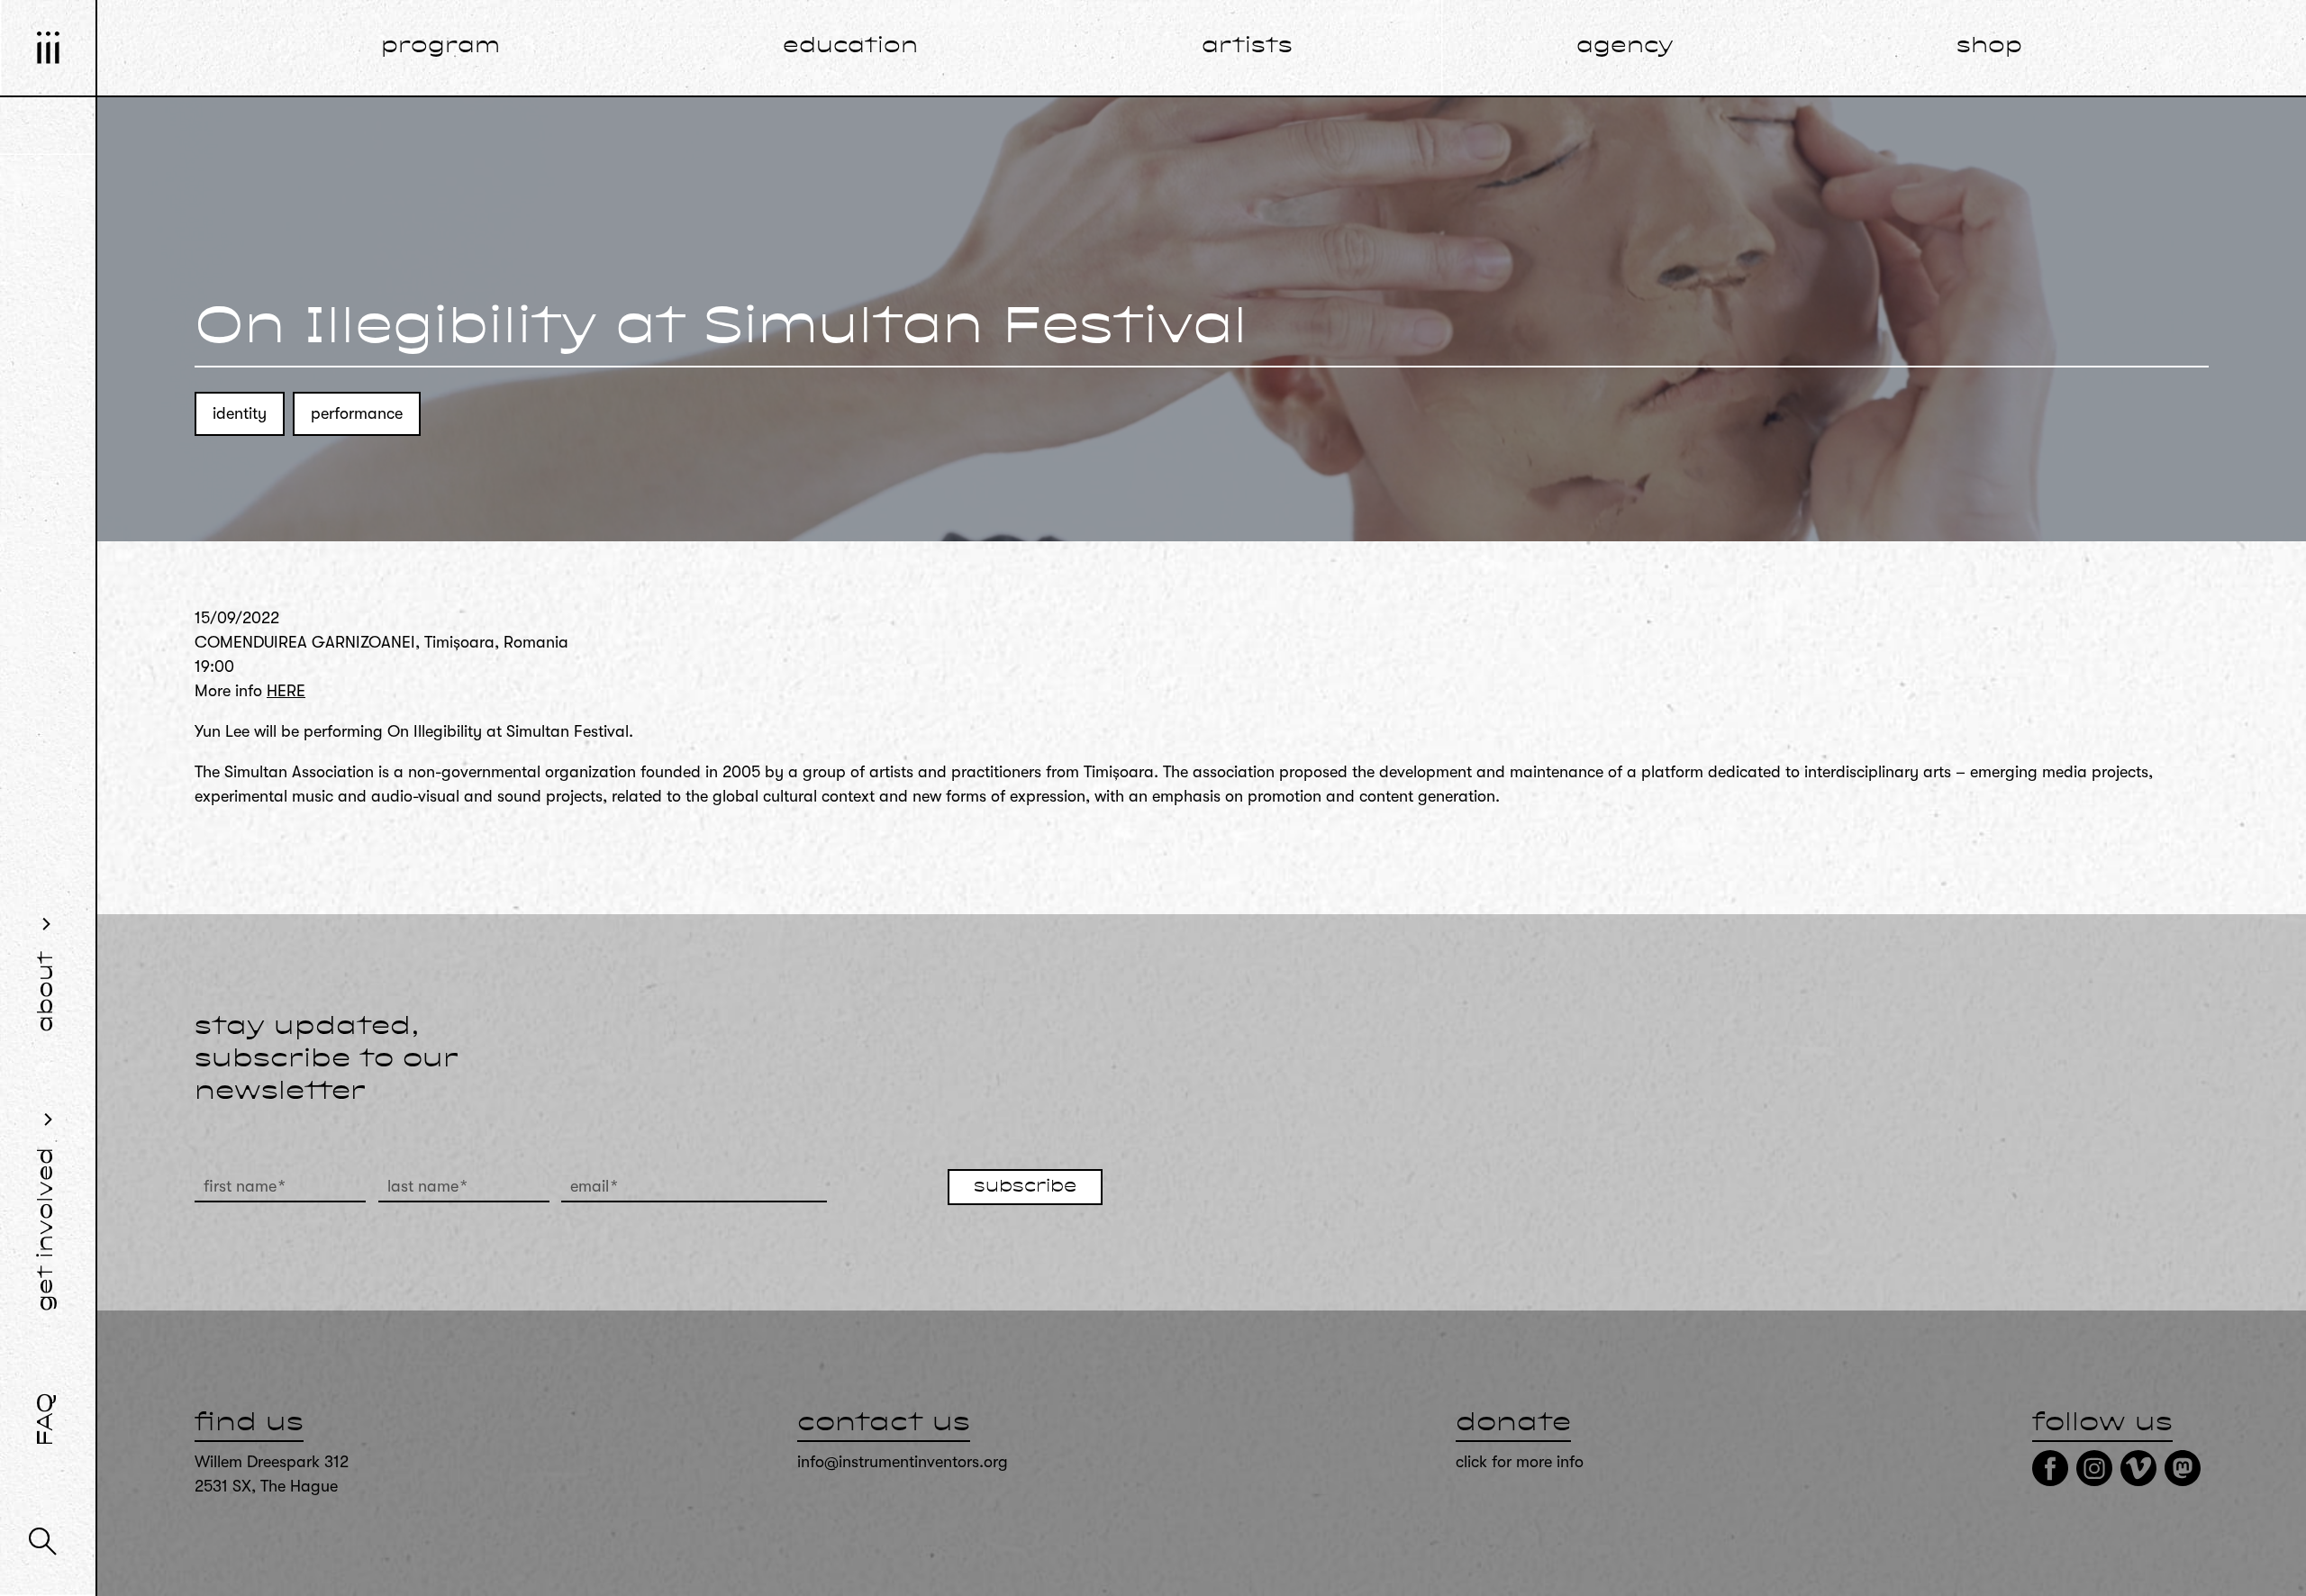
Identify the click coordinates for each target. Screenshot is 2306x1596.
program (440, 47)
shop (1989, 47)
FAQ (47, 1419)
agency (1625, 47)
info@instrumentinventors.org (903, 1462)
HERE (286, 691)
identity (240, 413)
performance (357, 413)
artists (1247, 47)
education (850, 47)
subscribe (1025, 1187)
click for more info (1520, 1462)
